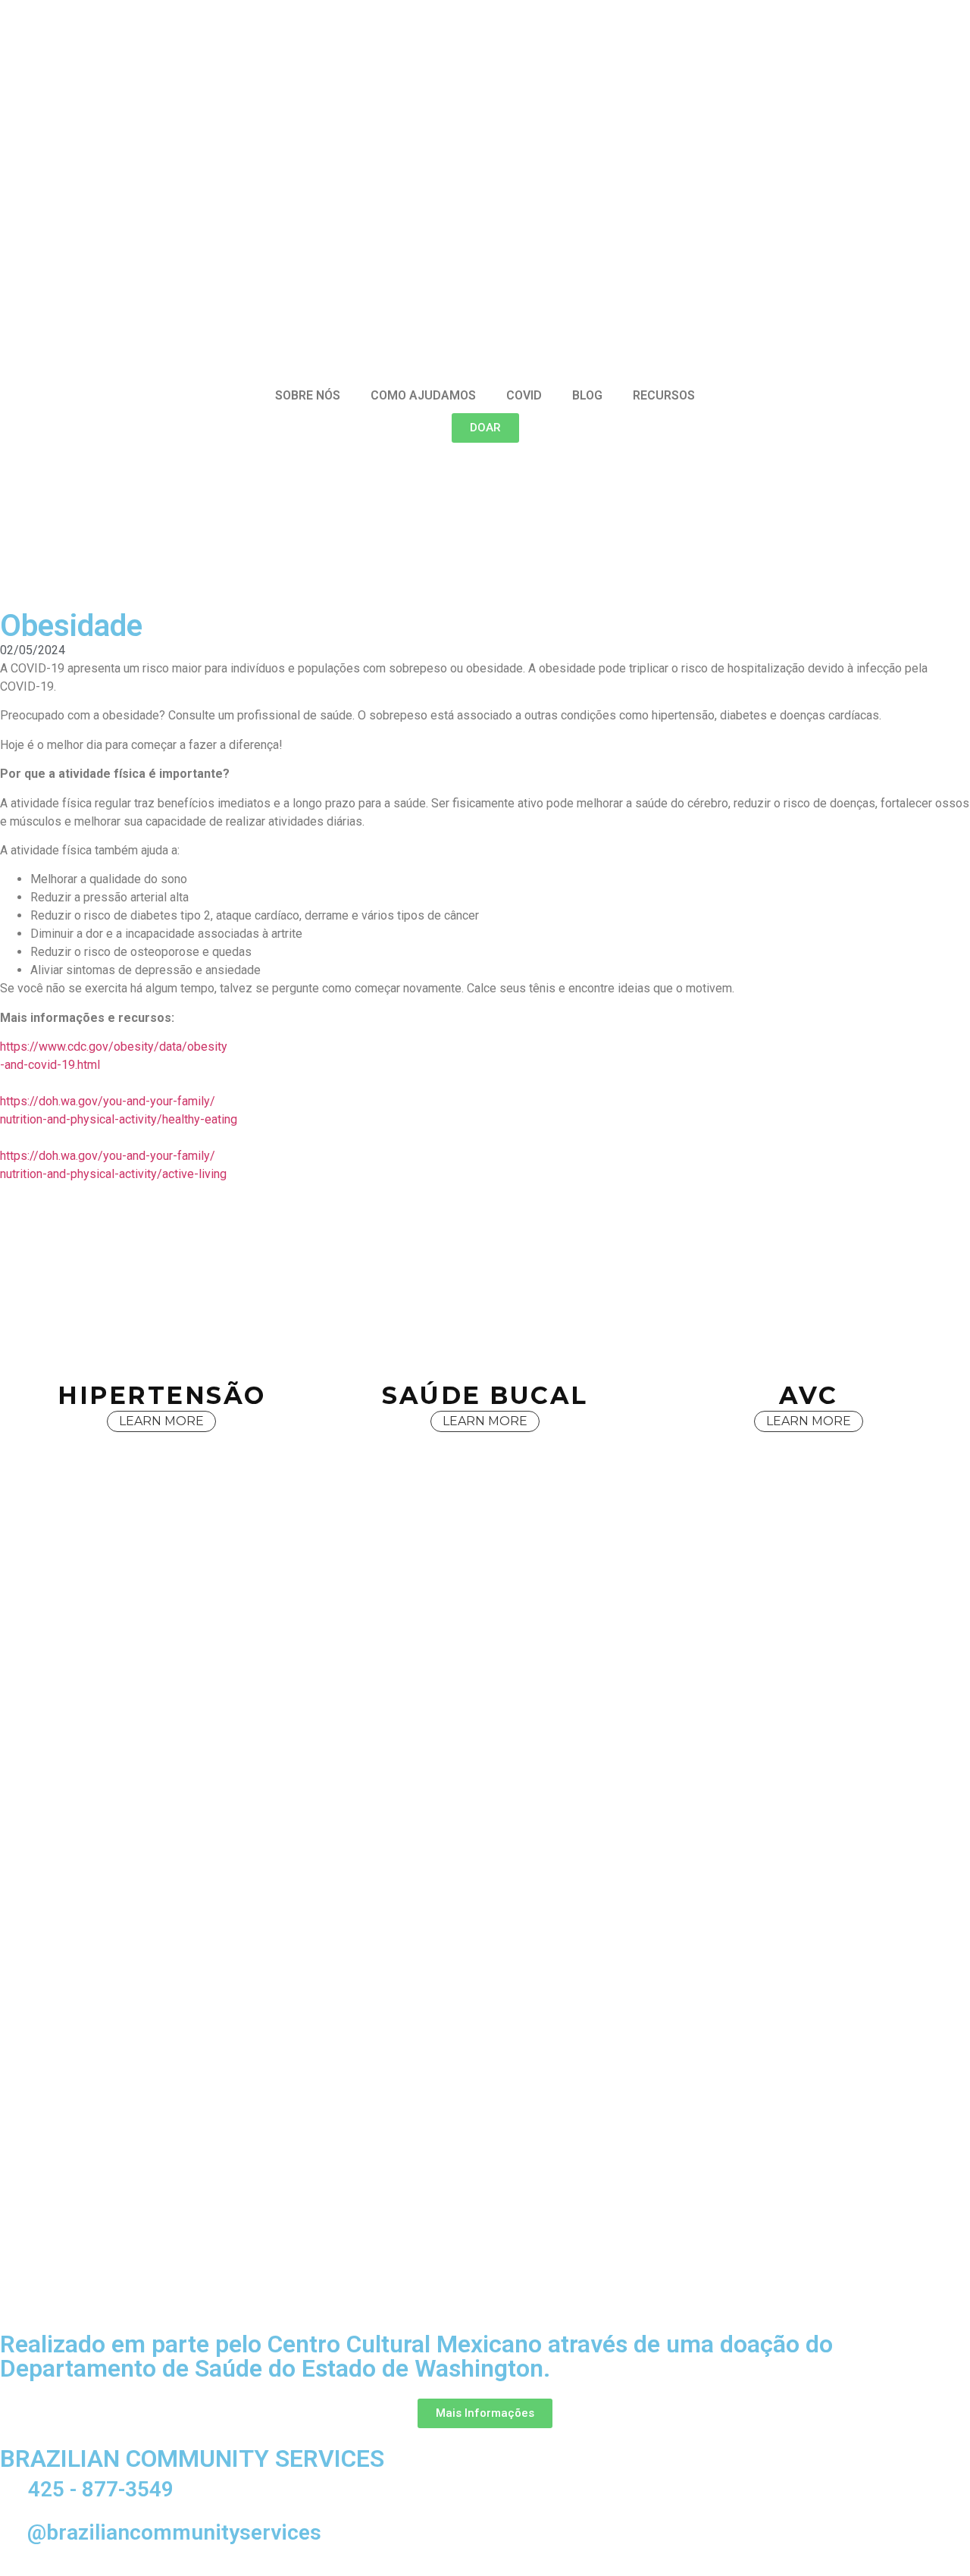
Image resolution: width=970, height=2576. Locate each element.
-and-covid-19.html (50, 1065)
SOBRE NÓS (308, 395)
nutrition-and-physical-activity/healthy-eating (119, 1119)
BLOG (587, 395)
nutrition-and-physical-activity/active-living (113, 1174)
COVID (524, 395)
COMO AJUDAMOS (423, 395)
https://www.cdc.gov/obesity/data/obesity (114, 1047)
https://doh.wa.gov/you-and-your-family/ (108, 1101)
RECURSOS (664, 395)
